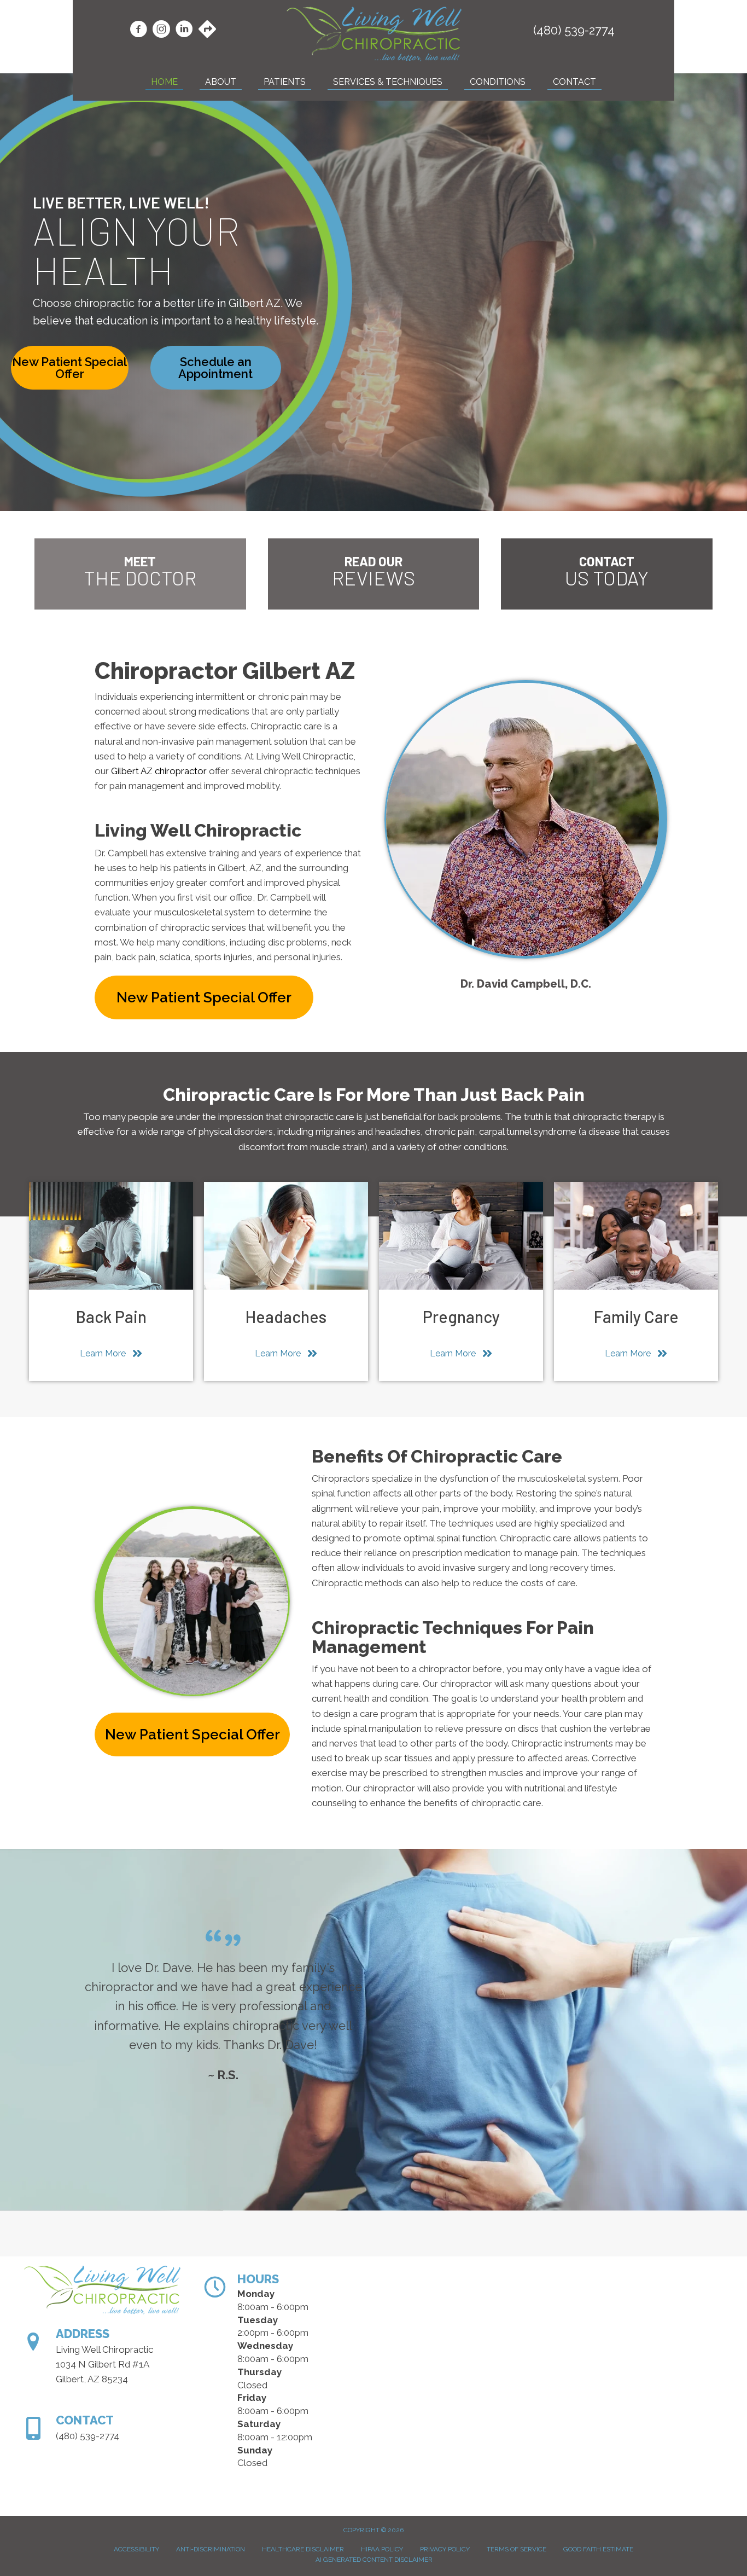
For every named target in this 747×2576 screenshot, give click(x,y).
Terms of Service (517, 2549)
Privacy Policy (445, 2549)
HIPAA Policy (382, 2549)
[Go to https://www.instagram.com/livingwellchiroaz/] (161, 31)
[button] (70, 368)
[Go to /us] (140, 574)
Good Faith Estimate (598, 2549)
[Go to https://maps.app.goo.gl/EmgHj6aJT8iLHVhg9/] (207, 30)
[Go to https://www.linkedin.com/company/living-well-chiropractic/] (184, 31)
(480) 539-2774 (574, 30)
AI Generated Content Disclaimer (374, 2560)
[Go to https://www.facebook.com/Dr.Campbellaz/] (138, 31)
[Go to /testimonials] (374, 574)
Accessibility (136, 2549)
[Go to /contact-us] (607, 574)
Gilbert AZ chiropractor (159, 771)
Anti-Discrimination (211, 2549)
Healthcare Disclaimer (303, 2549)
